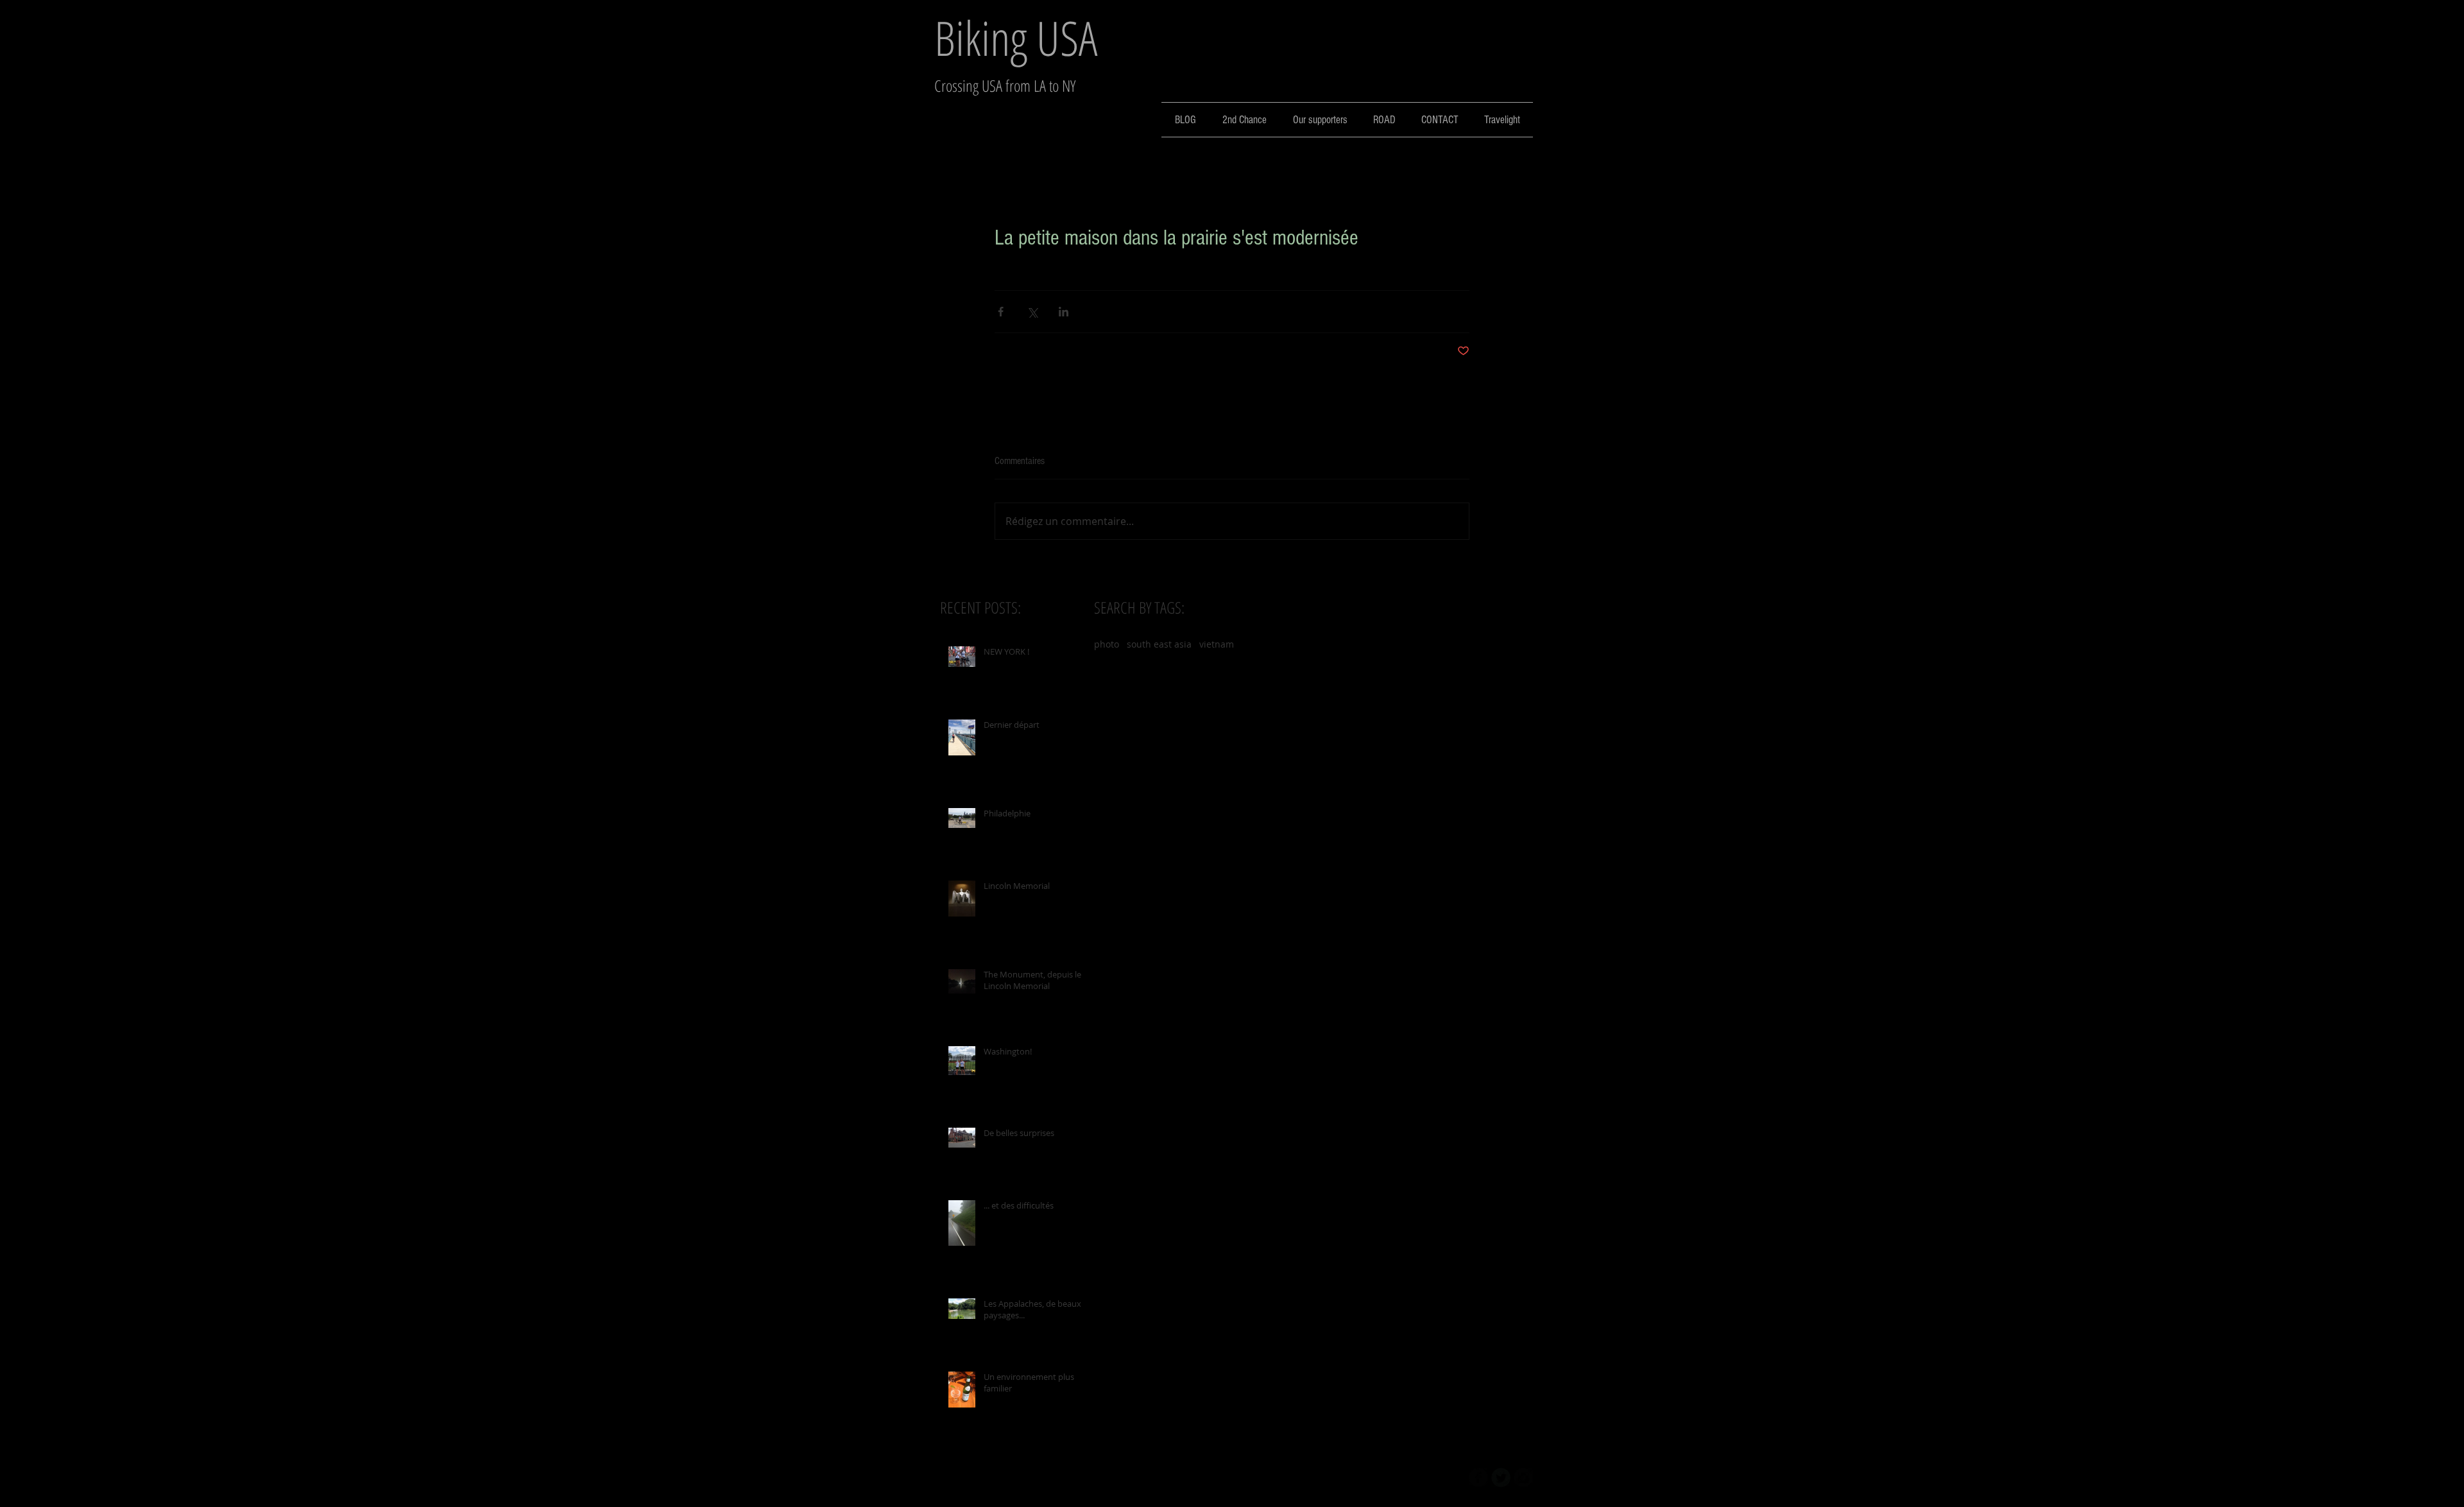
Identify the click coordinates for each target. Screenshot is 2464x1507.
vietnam (1217, 644)
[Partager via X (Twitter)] (1032, 312)
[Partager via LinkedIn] (1064, 312)
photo (1107, 644)
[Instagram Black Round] (1523, 1477)
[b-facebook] (1478, 1477)
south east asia (1159, 644)
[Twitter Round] (1501, 1477)
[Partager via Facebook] (1001, 312)
